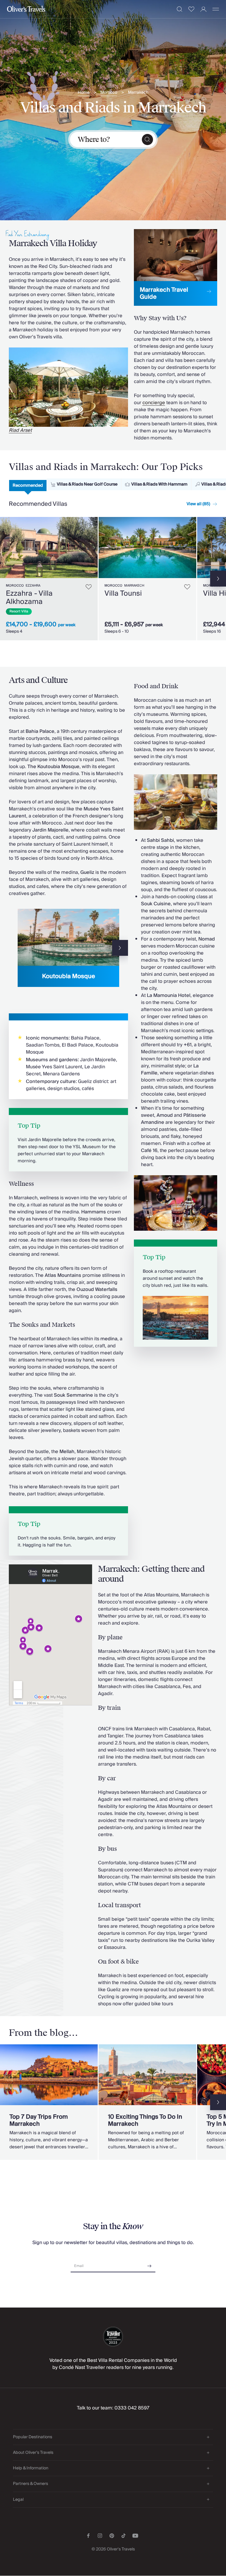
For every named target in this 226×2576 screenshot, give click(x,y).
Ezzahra (33, 586)
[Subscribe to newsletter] (149, 2264)
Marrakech (138, 93)
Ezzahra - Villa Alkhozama (29, 598)
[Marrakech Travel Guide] (176, 267)
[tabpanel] (113, 578)
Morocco (109, 93)
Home (84, 93)
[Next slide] (93, 548)
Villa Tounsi (123, 593)
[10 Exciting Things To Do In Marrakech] (147, 2102)
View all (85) (198, 504)
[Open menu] (216, 9)
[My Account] (203, 9)
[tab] (28, 486)
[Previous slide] (17, 948)
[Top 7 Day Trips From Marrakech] (49, 2102)
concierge (154, 403)
